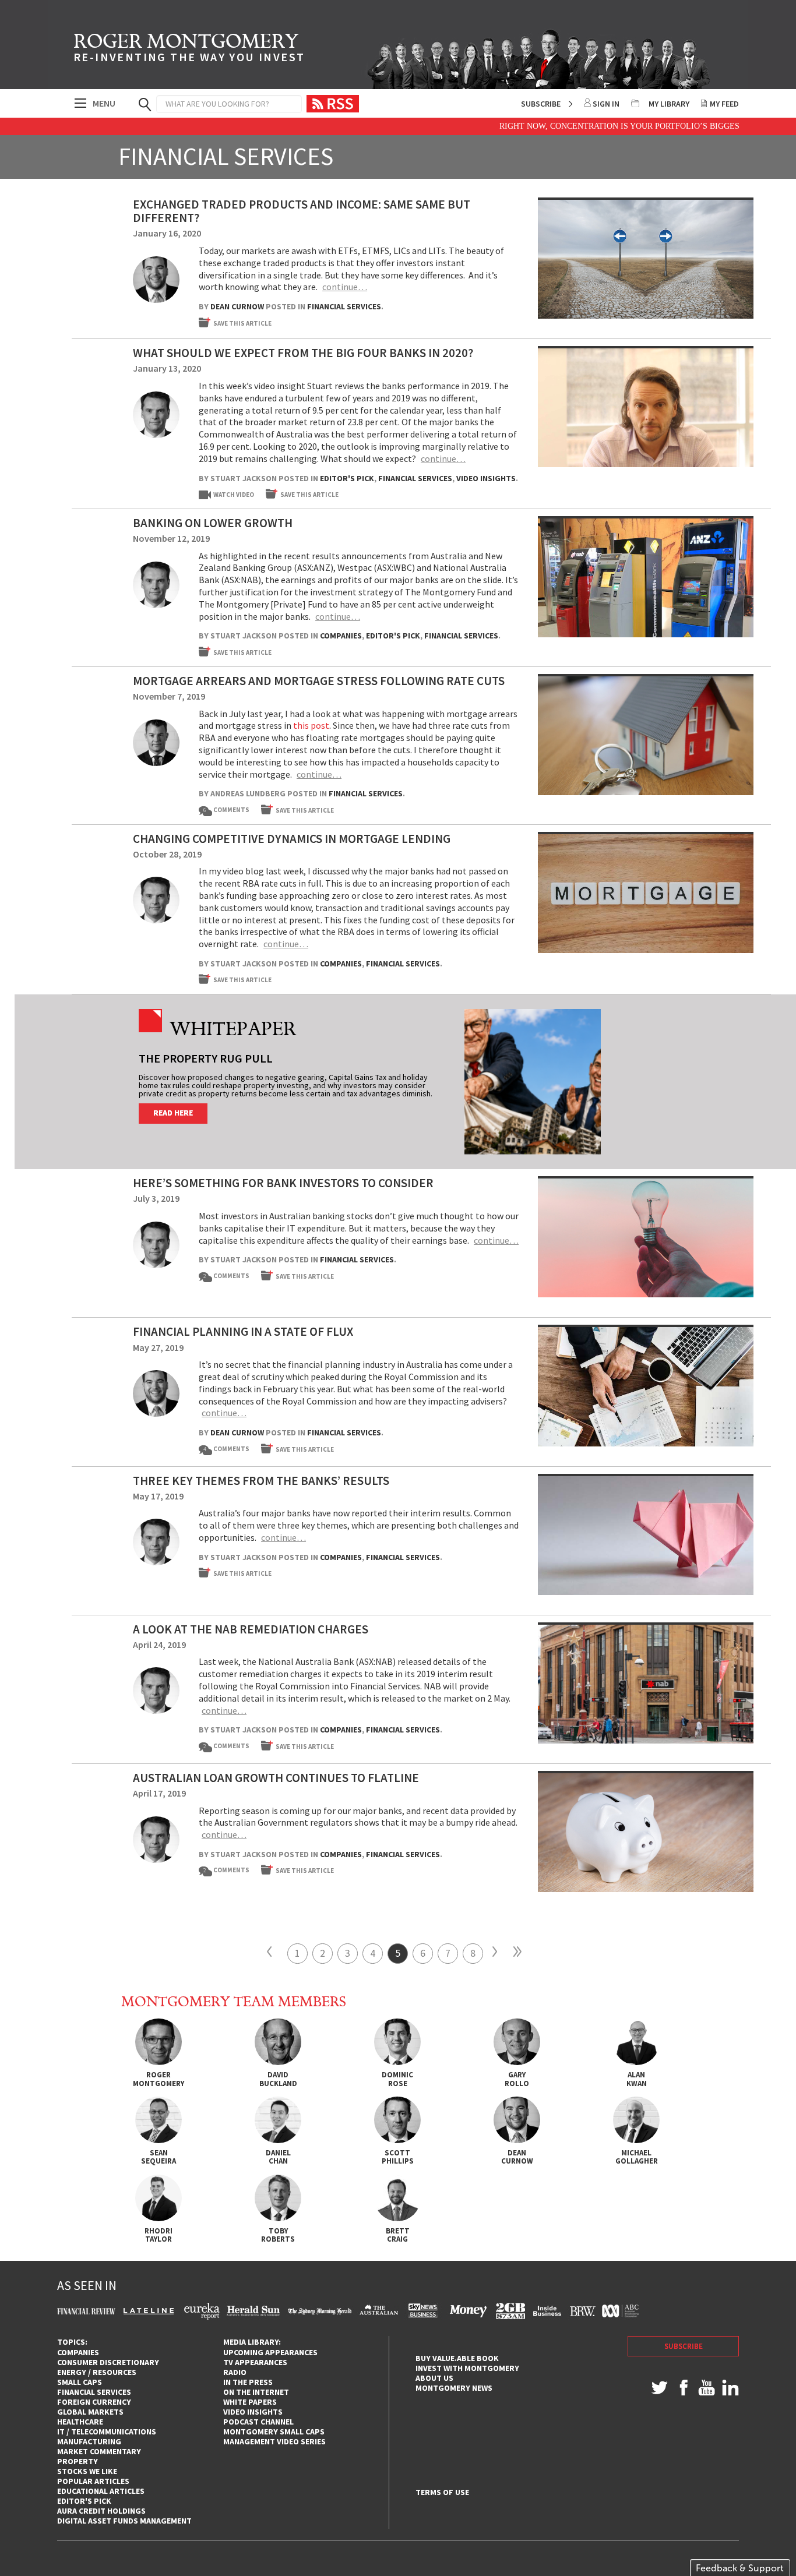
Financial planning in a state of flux (243, 1331)
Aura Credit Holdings (101, 2511)
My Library (669, 104)
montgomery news (454, 2388)
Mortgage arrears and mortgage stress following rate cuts (319, 681)
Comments (226, 810)
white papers (250, 2402)
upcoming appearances (270, 2352)
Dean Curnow (237, 306)
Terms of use (442, 2492)
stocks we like (87, 2471)
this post (311, 725)
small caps (80, 2382)
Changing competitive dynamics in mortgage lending (292, 839)
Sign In (606, 104)
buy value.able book (457, 2358)
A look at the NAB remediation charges (251, 1629)
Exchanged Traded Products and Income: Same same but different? (302, 211)
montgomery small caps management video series (274, 2436)
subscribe (684, 2346)
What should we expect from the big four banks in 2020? (303, 353)
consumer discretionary (108, 2362)
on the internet (256, 2392)
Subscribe (541, 104)
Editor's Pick (347, 478)
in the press (248, 2382)
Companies (341, 636)
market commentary (99, 2451)
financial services (94, 2392)
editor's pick (84, 2501)
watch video (234, 495)
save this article (242, 323)
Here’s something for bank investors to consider (283, 1183)
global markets (90, 2412)
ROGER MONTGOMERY (189, 50)
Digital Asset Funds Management (124, 2521)
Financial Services (344, 306)
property (78, 2461)
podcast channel (258, 2422)
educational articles (101, 2491)
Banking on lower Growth (213, 523)
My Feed (724, 104)
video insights (253, 2412)
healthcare (80, 2422)
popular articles (93, 2481)
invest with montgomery (467, 2368)
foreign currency (94, 2402)
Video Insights (486, 478)
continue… (345, 287)
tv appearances (255, 2362)
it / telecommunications (107, 2432)
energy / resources (97, 2372)
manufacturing (89, 2441)
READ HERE (173, 1113)
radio (235, 2372)
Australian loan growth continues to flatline (276, 1778)
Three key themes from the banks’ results (261, 1481)
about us (434, 2378)
